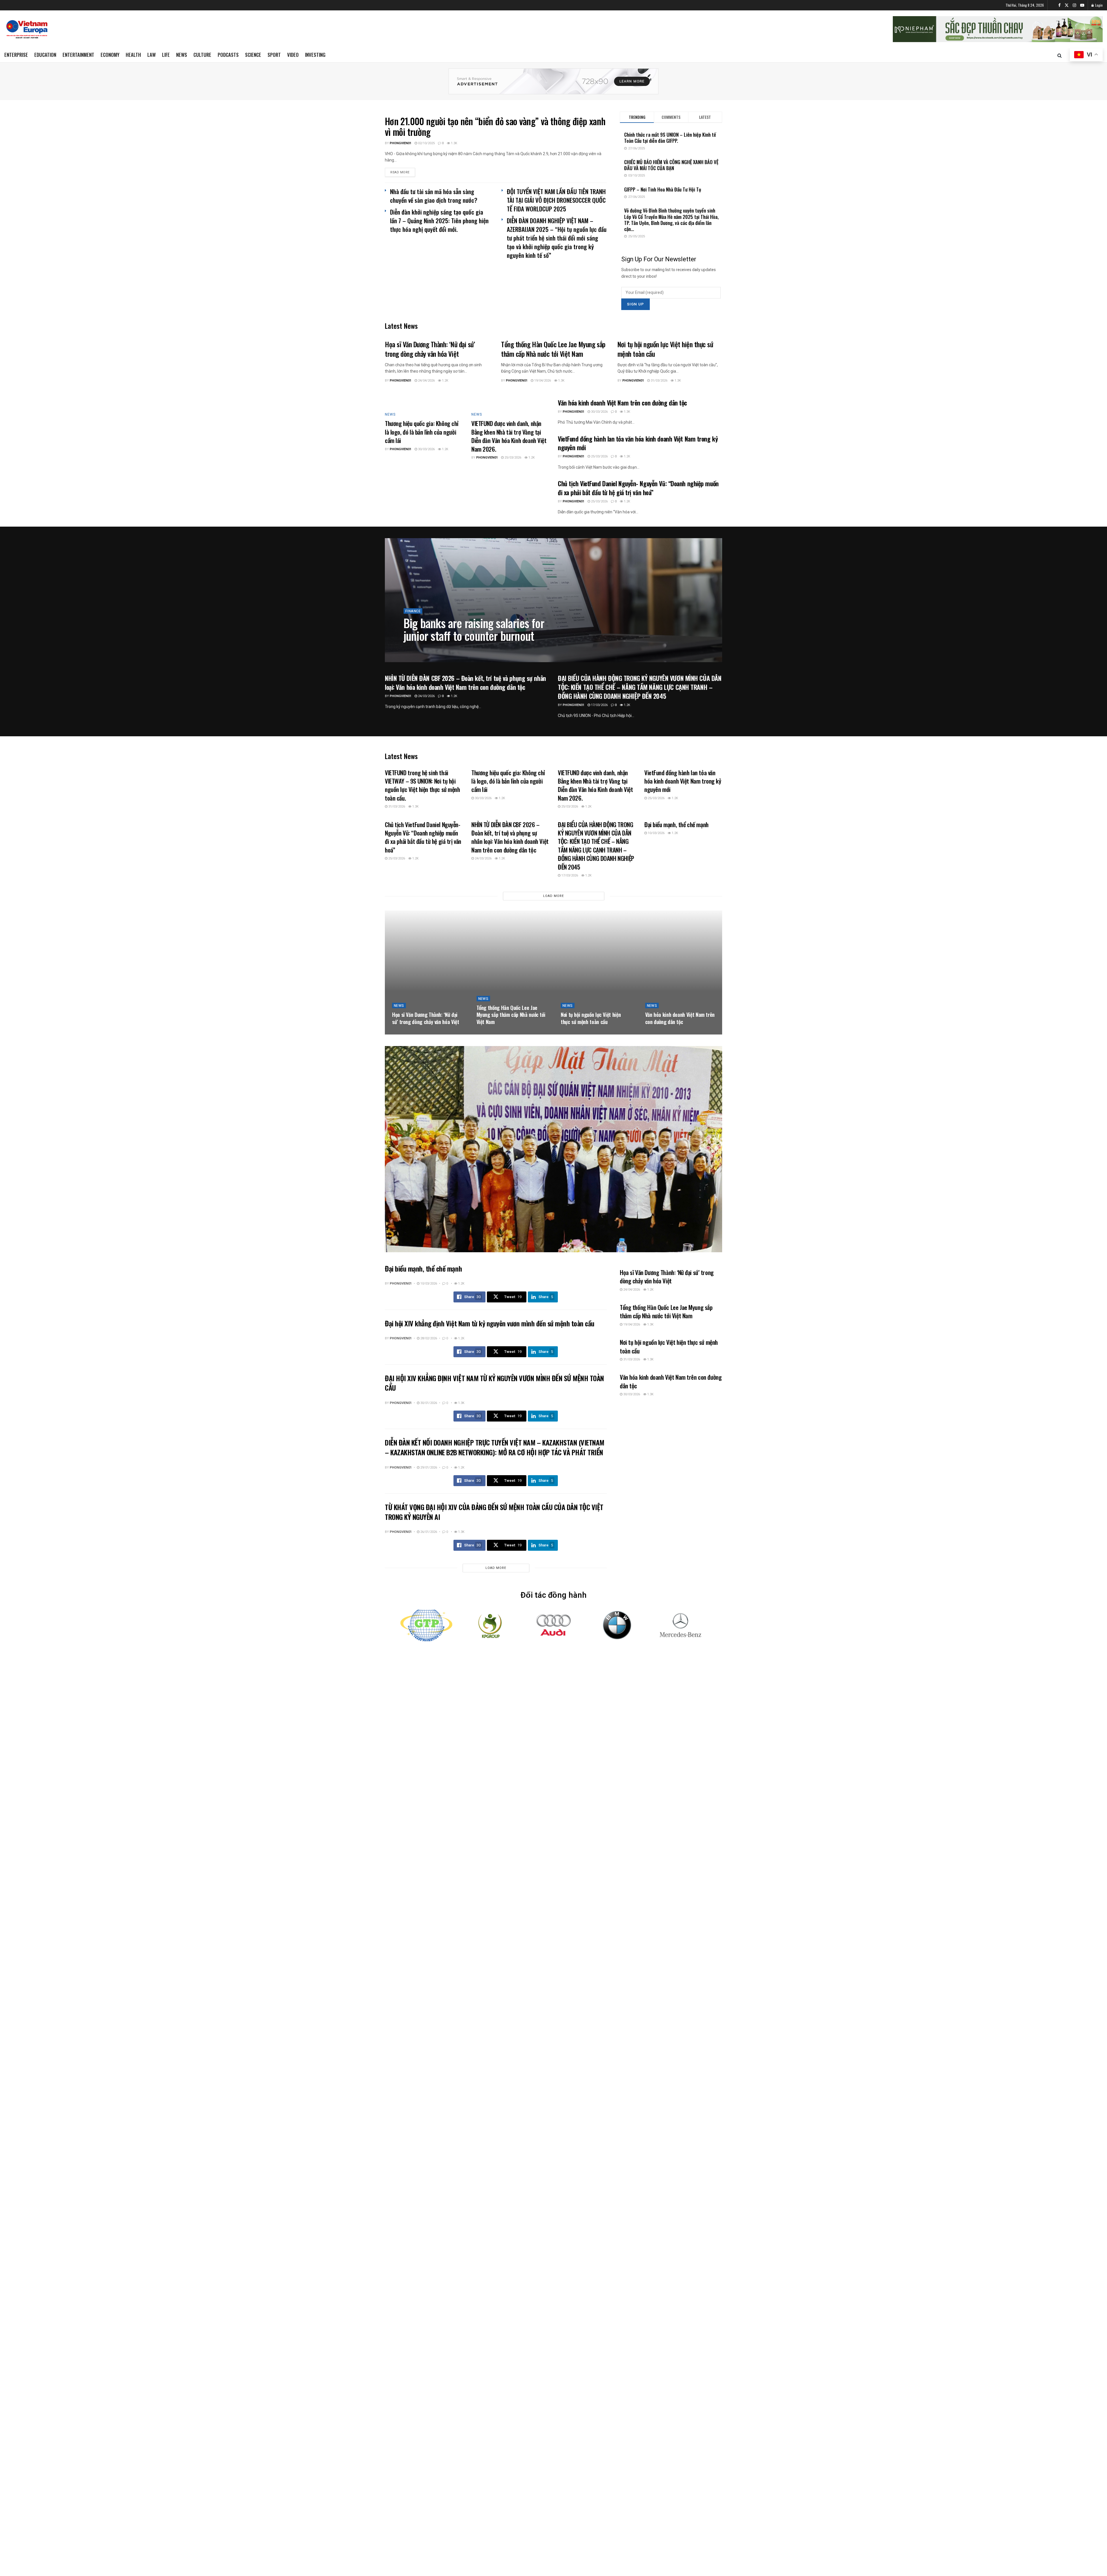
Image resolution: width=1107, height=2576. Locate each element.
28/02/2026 (428, 1338)
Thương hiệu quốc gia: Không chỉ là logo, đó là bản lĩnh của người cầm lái (422, 432)
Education (45, 55)
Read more (403, 172)
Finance (413, 611)
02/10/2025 (426, 143)
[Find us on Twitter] (1067, 5)
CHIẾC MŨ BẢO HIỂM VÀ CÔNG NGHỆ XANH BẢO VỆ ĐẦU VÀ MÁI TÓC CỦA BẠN (671, 165)
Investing (315, 55)
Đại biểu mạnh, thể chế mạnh (676, 824)
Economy (110, 55)
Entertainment (78, 55)
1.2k (445, 381)
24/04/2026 (426, 381)
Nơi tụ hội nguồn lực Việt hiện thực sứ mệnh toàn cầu (665, 349)
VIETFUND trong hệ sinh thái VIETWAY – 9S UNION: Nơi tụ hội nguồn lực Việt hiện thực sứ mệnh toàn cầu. (422, 785)
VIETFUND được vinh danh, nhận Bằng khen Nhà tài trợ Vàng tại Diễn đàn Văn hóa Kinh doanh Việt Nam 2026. (509, 436)
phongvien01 (401, 143)
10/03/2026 (656, 833)
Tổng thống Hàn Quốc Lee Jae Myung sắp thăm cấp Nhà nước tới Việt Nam (553, 349)
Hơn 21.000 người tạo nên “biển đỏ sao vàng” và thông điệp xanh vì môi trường (495, 126)
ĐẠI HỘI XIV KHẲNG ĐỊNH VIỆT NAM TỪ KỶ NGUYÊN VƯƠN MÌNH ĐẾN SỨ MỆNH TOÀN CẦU (494, 1383)
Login (1098, 5)
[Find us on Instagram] (1074, 5)
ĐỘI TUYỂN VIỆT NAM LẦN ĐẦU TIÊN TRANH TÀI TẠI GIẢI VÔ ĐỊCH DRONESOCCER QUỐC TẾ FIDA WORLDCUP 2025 (556, 200)
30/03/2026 (426, 449)
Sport (274, 55)
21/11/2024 (440, 649)
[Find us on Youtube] (1082, 5)
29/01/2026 (428, 1468)
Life (166, 55)
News (182, 55)
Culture (202, 55)
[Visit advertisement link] (553, 81)
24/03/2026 (426, 696)
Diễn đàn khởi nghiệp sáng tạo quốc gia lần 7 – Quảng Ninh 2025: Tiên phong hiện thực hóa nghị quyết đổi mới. (439, 220)
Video (293, 55)
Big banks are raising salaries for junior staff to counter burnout (474, 629)
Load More (553, 896)
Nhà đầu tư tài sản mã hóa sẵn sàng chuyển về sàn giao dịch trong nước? (434, 196)
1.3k (454, 143)
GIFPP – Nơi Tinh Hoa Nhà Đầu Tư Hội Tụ (663, 189)
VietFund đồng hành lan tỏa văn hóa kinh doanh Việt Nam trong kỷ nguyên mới (638, 443)
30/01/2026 (428, 1403)
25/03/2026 (512, 458)
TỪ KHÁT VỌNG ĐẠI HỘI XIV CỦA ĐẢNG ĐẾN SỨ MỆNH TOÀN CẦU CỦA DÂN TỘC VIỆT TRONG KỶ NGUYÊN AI (494, 1512)
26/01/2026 (428, 1532)
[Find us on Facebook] (1059, 5)
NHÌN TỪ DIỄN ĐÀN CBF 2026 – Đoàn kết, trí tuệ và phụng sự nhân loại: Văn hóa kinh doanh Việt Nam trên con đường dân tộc (465, 683)
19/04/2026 (542, 381)
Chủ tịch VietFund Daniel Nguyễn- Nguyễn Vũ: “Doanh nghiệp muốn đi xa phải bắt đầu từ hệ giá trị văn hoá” (638, 488)
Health (133, 55)
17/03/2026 (599, 705)
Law (151, 55)
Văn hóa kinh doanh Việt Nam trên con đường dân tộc (622, 403)
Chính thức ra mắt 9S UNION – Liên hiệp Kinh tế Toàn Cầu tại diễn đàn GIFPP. (670, 138)
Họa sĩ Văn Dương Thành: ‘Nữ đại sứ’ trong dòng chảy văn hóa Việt (430, 349)
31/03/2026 (659, 381)
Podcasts (228, 55)
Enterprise (16, 55)
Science (253, 55)
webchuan (417, 649)
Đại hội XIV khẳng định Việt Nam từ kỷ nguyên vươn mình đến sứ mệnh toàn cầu (490, 1323)
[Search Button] (1060, 55)
